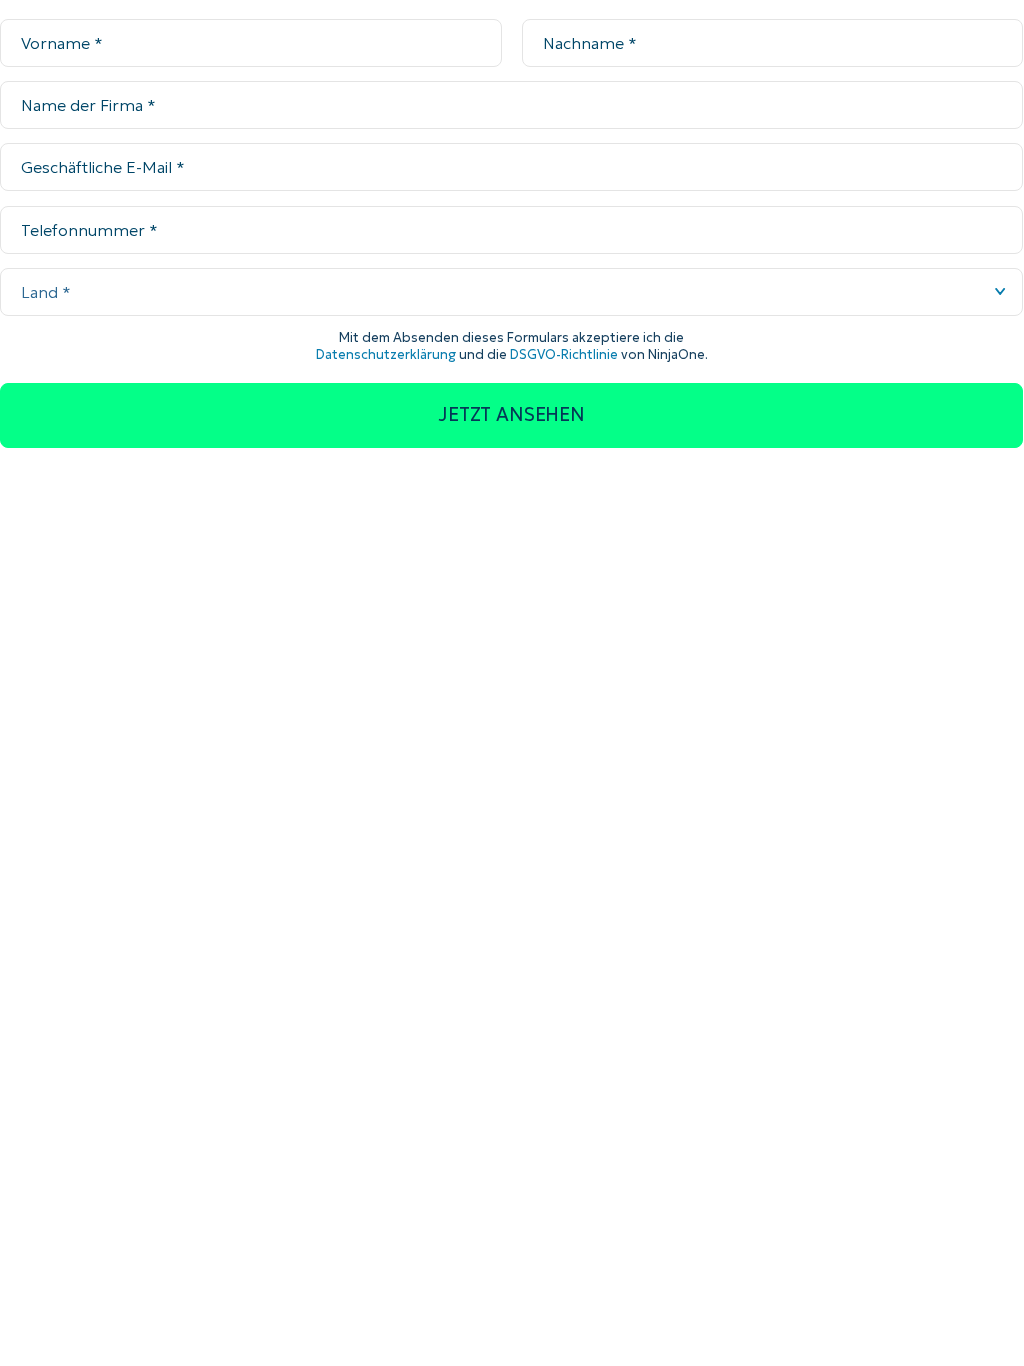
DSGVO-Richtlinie (564, 354)
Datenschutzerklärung (386, 354)
